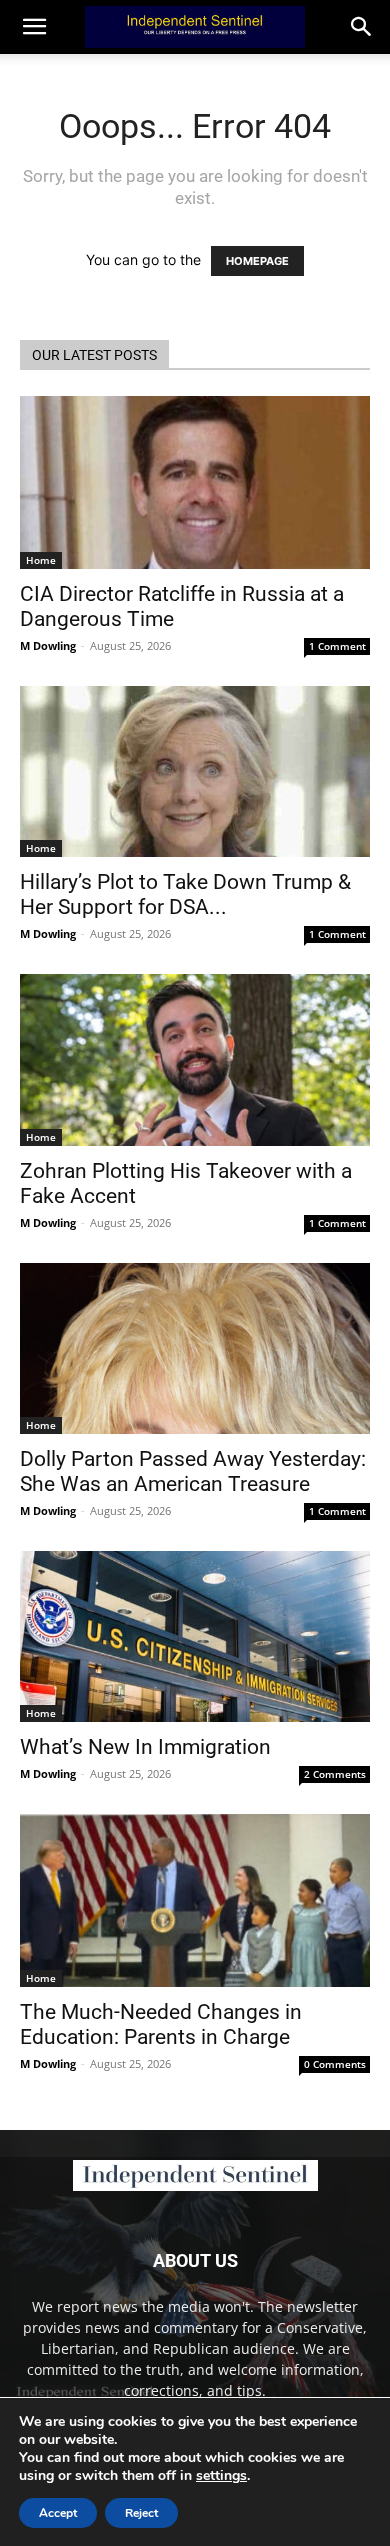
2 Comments (335, 1774)
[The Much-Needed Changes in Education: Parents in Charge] (195, 1900)
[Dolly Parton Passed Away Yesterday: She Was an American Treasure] (195, 1348)
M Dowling (48, 645)
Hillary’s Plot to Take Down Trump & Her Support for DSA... (185, 894)
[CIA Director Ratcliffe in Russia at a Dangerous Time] (195, 482)
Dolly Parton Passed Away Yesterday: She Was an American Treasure (193, 1471)
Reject (141, 2513)
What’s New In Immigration (145, 1747)
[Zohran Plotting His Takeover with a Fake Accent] (195, 1059)
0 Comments (335, 2064)
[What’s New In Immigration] (195, 1636)
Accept (58, 2513)
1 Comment (337, 646)
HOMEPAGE (257, 261)
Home (41, 560)
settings (221, 2476)
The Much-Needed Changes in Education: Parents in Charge (161, 2024)
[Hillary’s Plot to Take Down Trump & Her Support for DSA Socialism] (195, 771)
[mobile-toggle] (34, 27)
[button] (362, 27)
